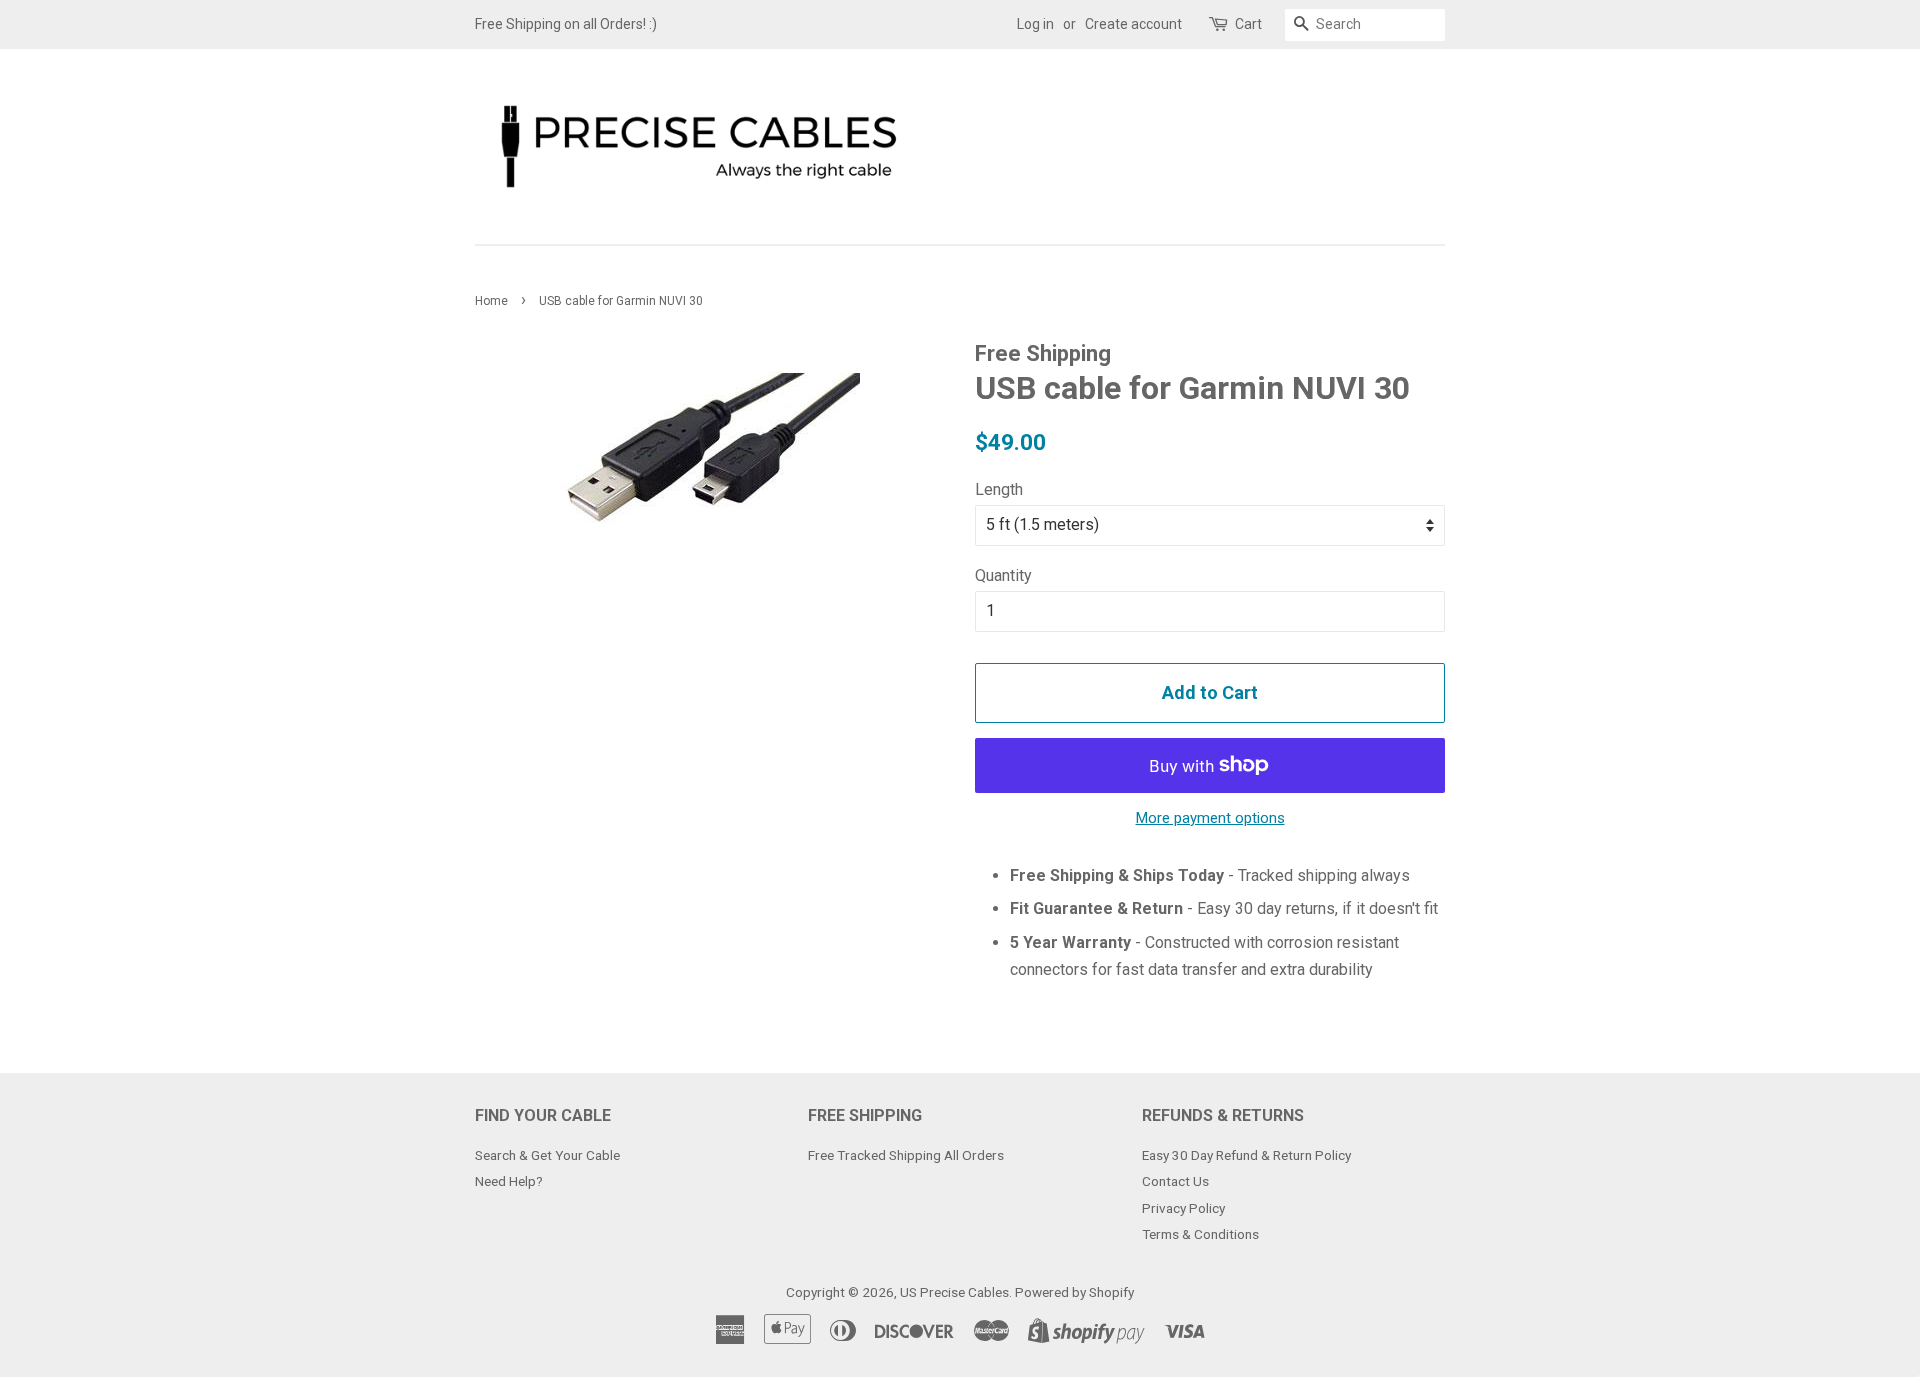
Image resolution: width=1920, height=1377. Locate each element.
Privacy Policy (1183, 1208)
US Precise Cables (954, 1292)
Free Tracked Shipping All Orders (906, 1155)
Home (491, 301)
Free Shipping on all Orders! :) (566, 24)
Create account (1133, 24)
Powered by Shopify (1074, 1292)
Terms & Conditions (1200, 1234)
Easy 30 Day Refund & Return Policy (1246, 1155)
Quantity (1003, 575)
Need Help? (509, 1181)
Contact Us (1175, 1181)
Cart (1248, 24)
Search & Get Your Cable (547, 1155)
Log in (1035, 24)
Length (999, 489)
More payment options (1210, 818)
